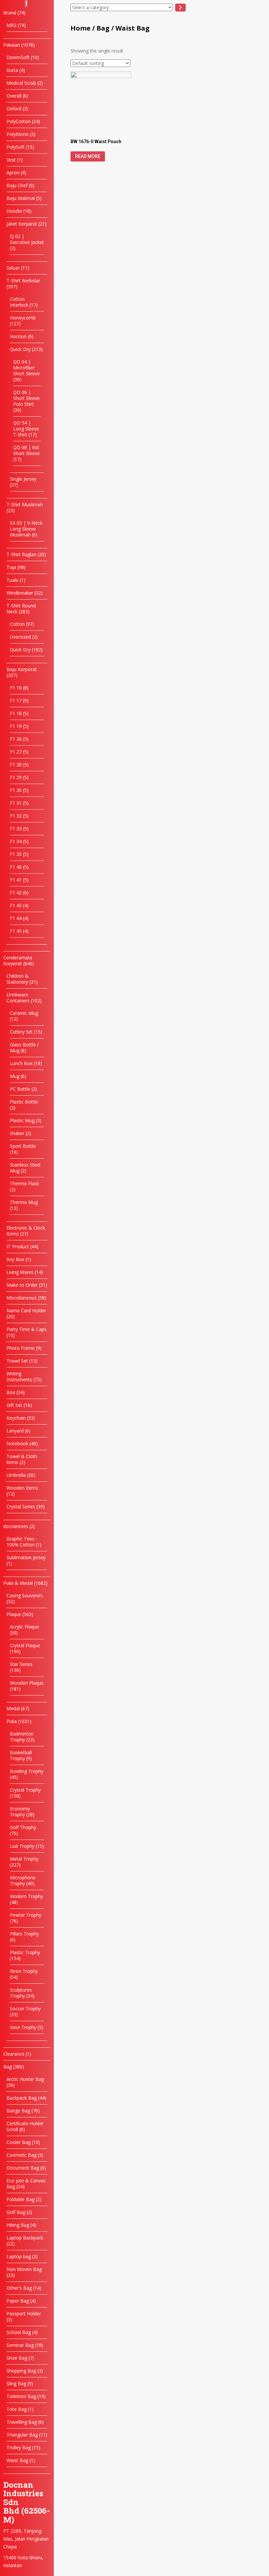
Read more (88, 156)
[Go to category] (180, 8)
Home (81, 28)
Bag (103, 28)
